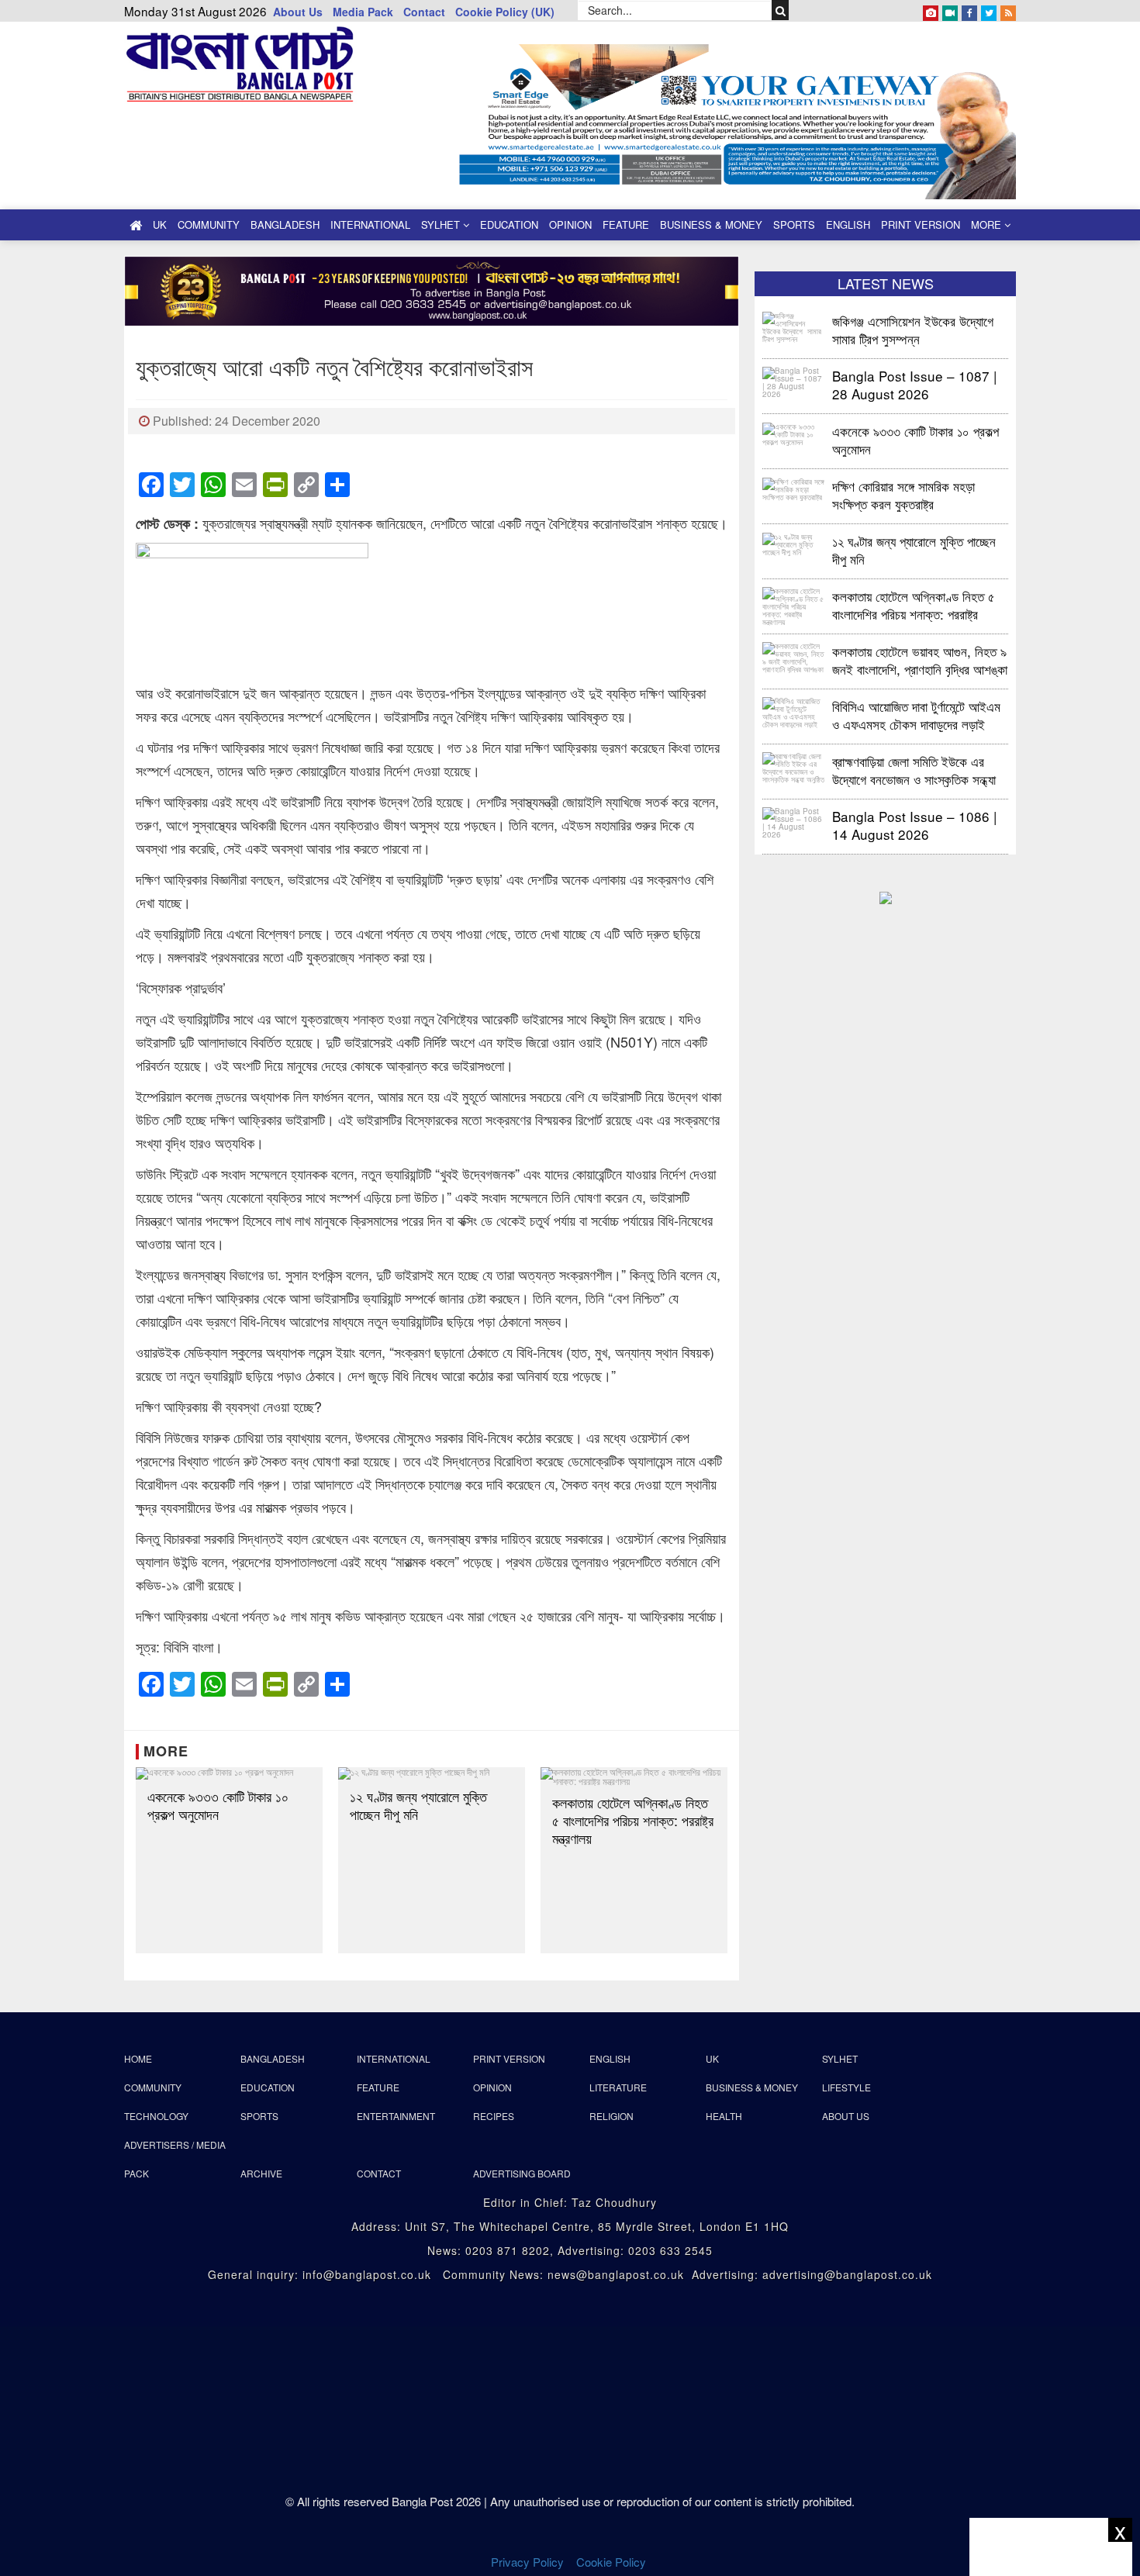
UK (160, 224)
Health (724, 2116)
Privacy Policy (527, 2562)
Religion (611, 2116)
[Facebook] (969, 10)
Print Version (921, 224)
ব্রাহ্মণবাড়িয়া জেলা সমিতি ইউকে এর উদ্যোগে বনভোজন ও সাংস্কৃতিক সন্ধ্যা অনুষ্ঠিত (914, 770)
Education (509, 224)
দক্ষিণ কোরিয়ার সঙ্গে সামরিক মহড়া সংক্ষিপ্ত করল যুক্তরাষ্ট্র (903, 494)
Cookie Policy (613, 2562)
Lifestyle (846, 2087)
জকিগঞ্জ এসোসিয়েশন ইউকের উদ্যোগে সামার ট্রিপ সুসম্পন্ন (915, 329)
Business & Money (711, 224)
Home (138, 2058)
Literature (618, 2087)
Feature (626, 224)
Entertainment (396, 2116)
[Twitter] (989, 10)
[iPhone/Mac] (931, 10)
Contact (424, 12)
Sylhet (442, 224)
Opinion (570, 224)
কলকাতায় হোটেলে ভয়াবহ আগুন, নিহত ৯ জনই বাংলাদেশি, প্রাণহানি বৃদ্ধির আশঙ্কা (920, 660)
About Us (298, 12)
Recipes (494, 2116)
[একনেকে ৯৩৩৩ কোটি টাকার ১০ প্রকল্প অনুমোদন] (229, 1773)
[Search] (781, 10)
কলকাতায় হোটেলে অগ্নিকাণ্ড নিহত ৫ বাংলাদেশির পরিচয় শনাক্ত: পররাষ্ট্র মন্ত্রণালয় (633, 1820)
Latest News (886, 283)
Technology (156, 2116)
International (370, 224)
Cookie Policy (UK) (505, 12)
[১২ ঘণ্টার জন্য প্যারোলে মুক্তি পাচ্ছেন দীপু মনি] (432, 1773)
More (988, 224)
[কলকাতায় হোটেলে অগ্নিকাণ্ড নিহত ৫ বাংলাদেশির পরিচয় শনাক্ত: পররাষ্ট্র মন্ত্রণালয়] (634, 1777)
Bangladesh (285, 224)
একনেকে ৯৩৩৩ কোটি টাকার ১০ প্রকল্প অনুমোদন (218, 1805)
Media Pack (363, 12)
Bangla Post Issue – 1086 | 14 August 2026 (914, 825)
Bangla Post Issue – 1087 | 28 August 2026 (914, 384)
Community (209, 224)
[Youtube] (950, 10)
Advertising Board (522, 2173)
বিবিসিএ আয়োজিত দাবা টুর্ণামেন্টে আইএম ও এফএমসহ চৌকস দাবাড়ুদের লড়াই (916, 715)
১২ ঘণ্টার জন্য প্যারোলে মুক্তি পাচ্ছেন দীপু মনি (418, 1805)
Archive (261, 2173)
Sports (794, 224)
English (848, 224)
